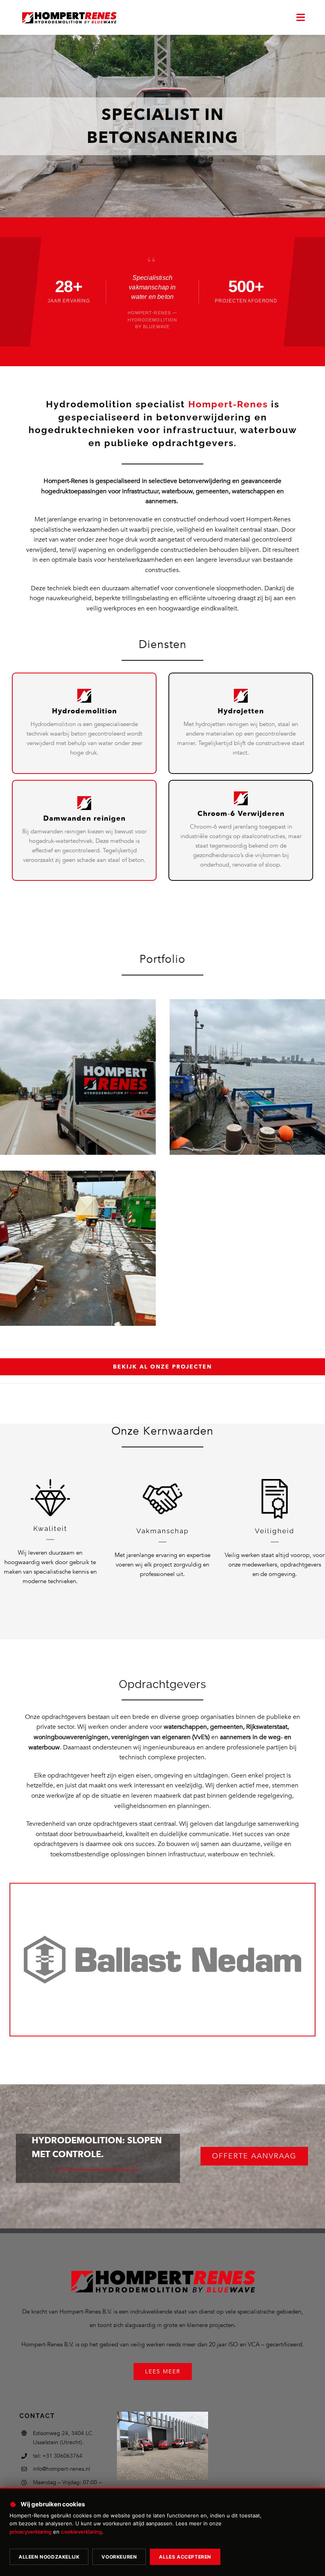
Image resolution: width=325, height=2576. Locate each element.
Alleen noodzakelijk (49, 2557)
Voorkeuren (119, 2557)
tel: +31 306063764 (58, 2456)
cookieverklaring (81, 2532)
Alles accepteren (185, 2557)
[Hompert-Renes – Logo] (69, 12)
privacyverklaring (31, 2532)
